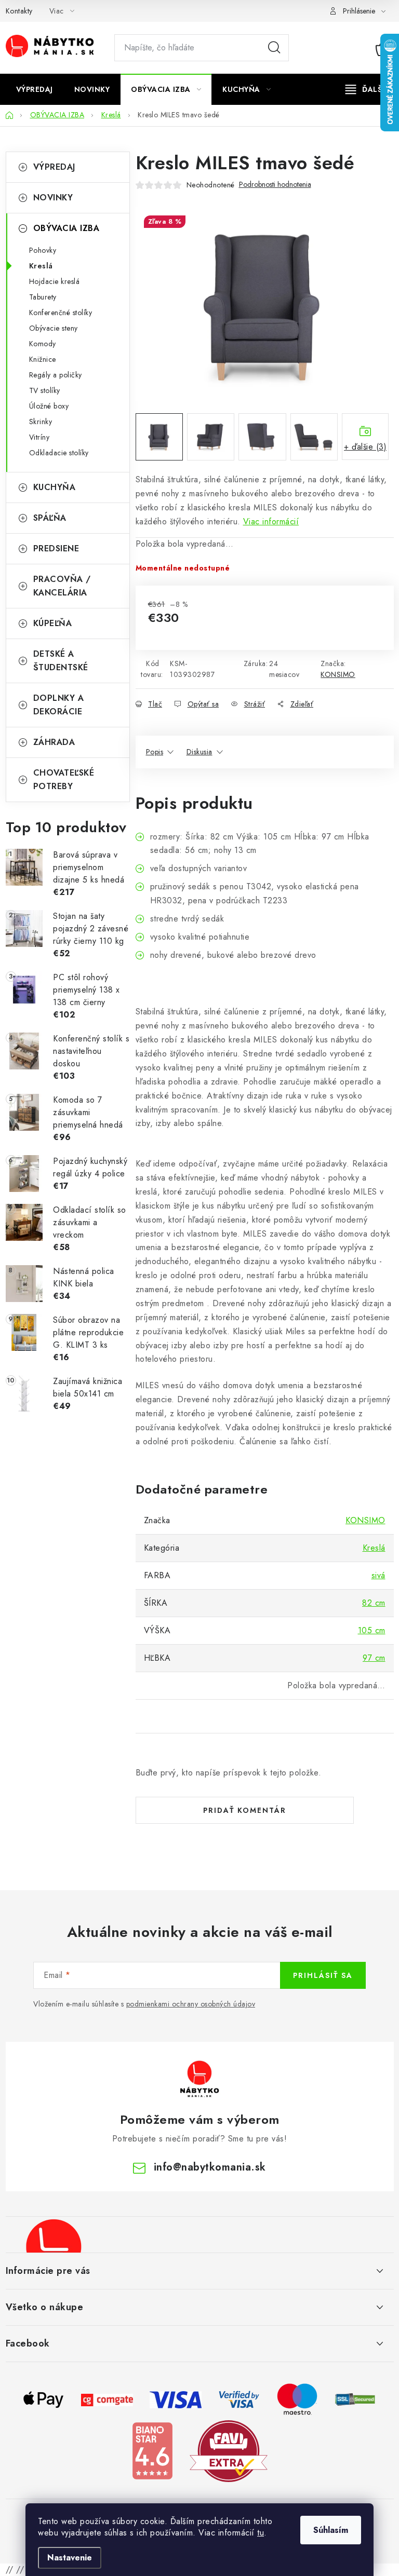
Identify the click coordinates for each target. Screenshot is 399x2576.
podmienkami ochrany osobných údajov (191, 2004)
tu (261, 2533)
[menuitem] (35, 89)
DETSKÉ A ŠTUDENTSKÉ (61, 661)
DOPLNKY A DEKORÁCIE (59, 705)
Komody (43, 344)
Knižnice (43, 359)
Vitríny (39, 437)
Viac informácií (271, 521)
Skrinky (41, 422)
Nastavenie (70, 2558)
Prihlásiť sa (323, 1975)
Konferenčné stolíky (61, 313)
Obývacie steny (54, 328)
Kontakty (19, 11)
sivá (378, 1575)
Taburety (43, 297)
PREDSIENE (56, 548)
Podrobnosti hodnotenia (275, 185)
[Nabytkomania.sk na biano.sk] (152, 2450)
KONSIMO (338, 674)
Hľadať (274, 48)
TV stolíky (45, 390)
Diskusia (199, 752)
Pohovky (43, 250)
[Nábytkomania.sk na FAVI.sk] (229, 2450)
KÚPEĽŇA (53, 623)
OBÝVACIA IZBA (66, 228)
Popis (155, 752)
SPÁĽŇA (50, 518)
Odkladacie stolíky (59, 453)
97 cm (374, 1658)
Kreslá (41, 266)
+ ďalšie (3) (365, 447)
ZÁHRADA (54, 742)
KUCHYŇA (55, 487)
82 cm (374, 1603)
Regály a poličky (56, 375)
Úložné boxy (49, 406)
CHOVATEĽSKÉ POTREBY (64, 779)
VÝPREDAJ (54, 167)
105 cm (372, 1630)
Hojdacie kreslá (55, 281)
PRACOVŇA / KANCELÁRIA (62, 586)
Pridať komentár (245, 1810)
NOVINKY (53, 198)
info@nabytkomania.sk (210, 2167)
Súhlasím (331, 2530)
